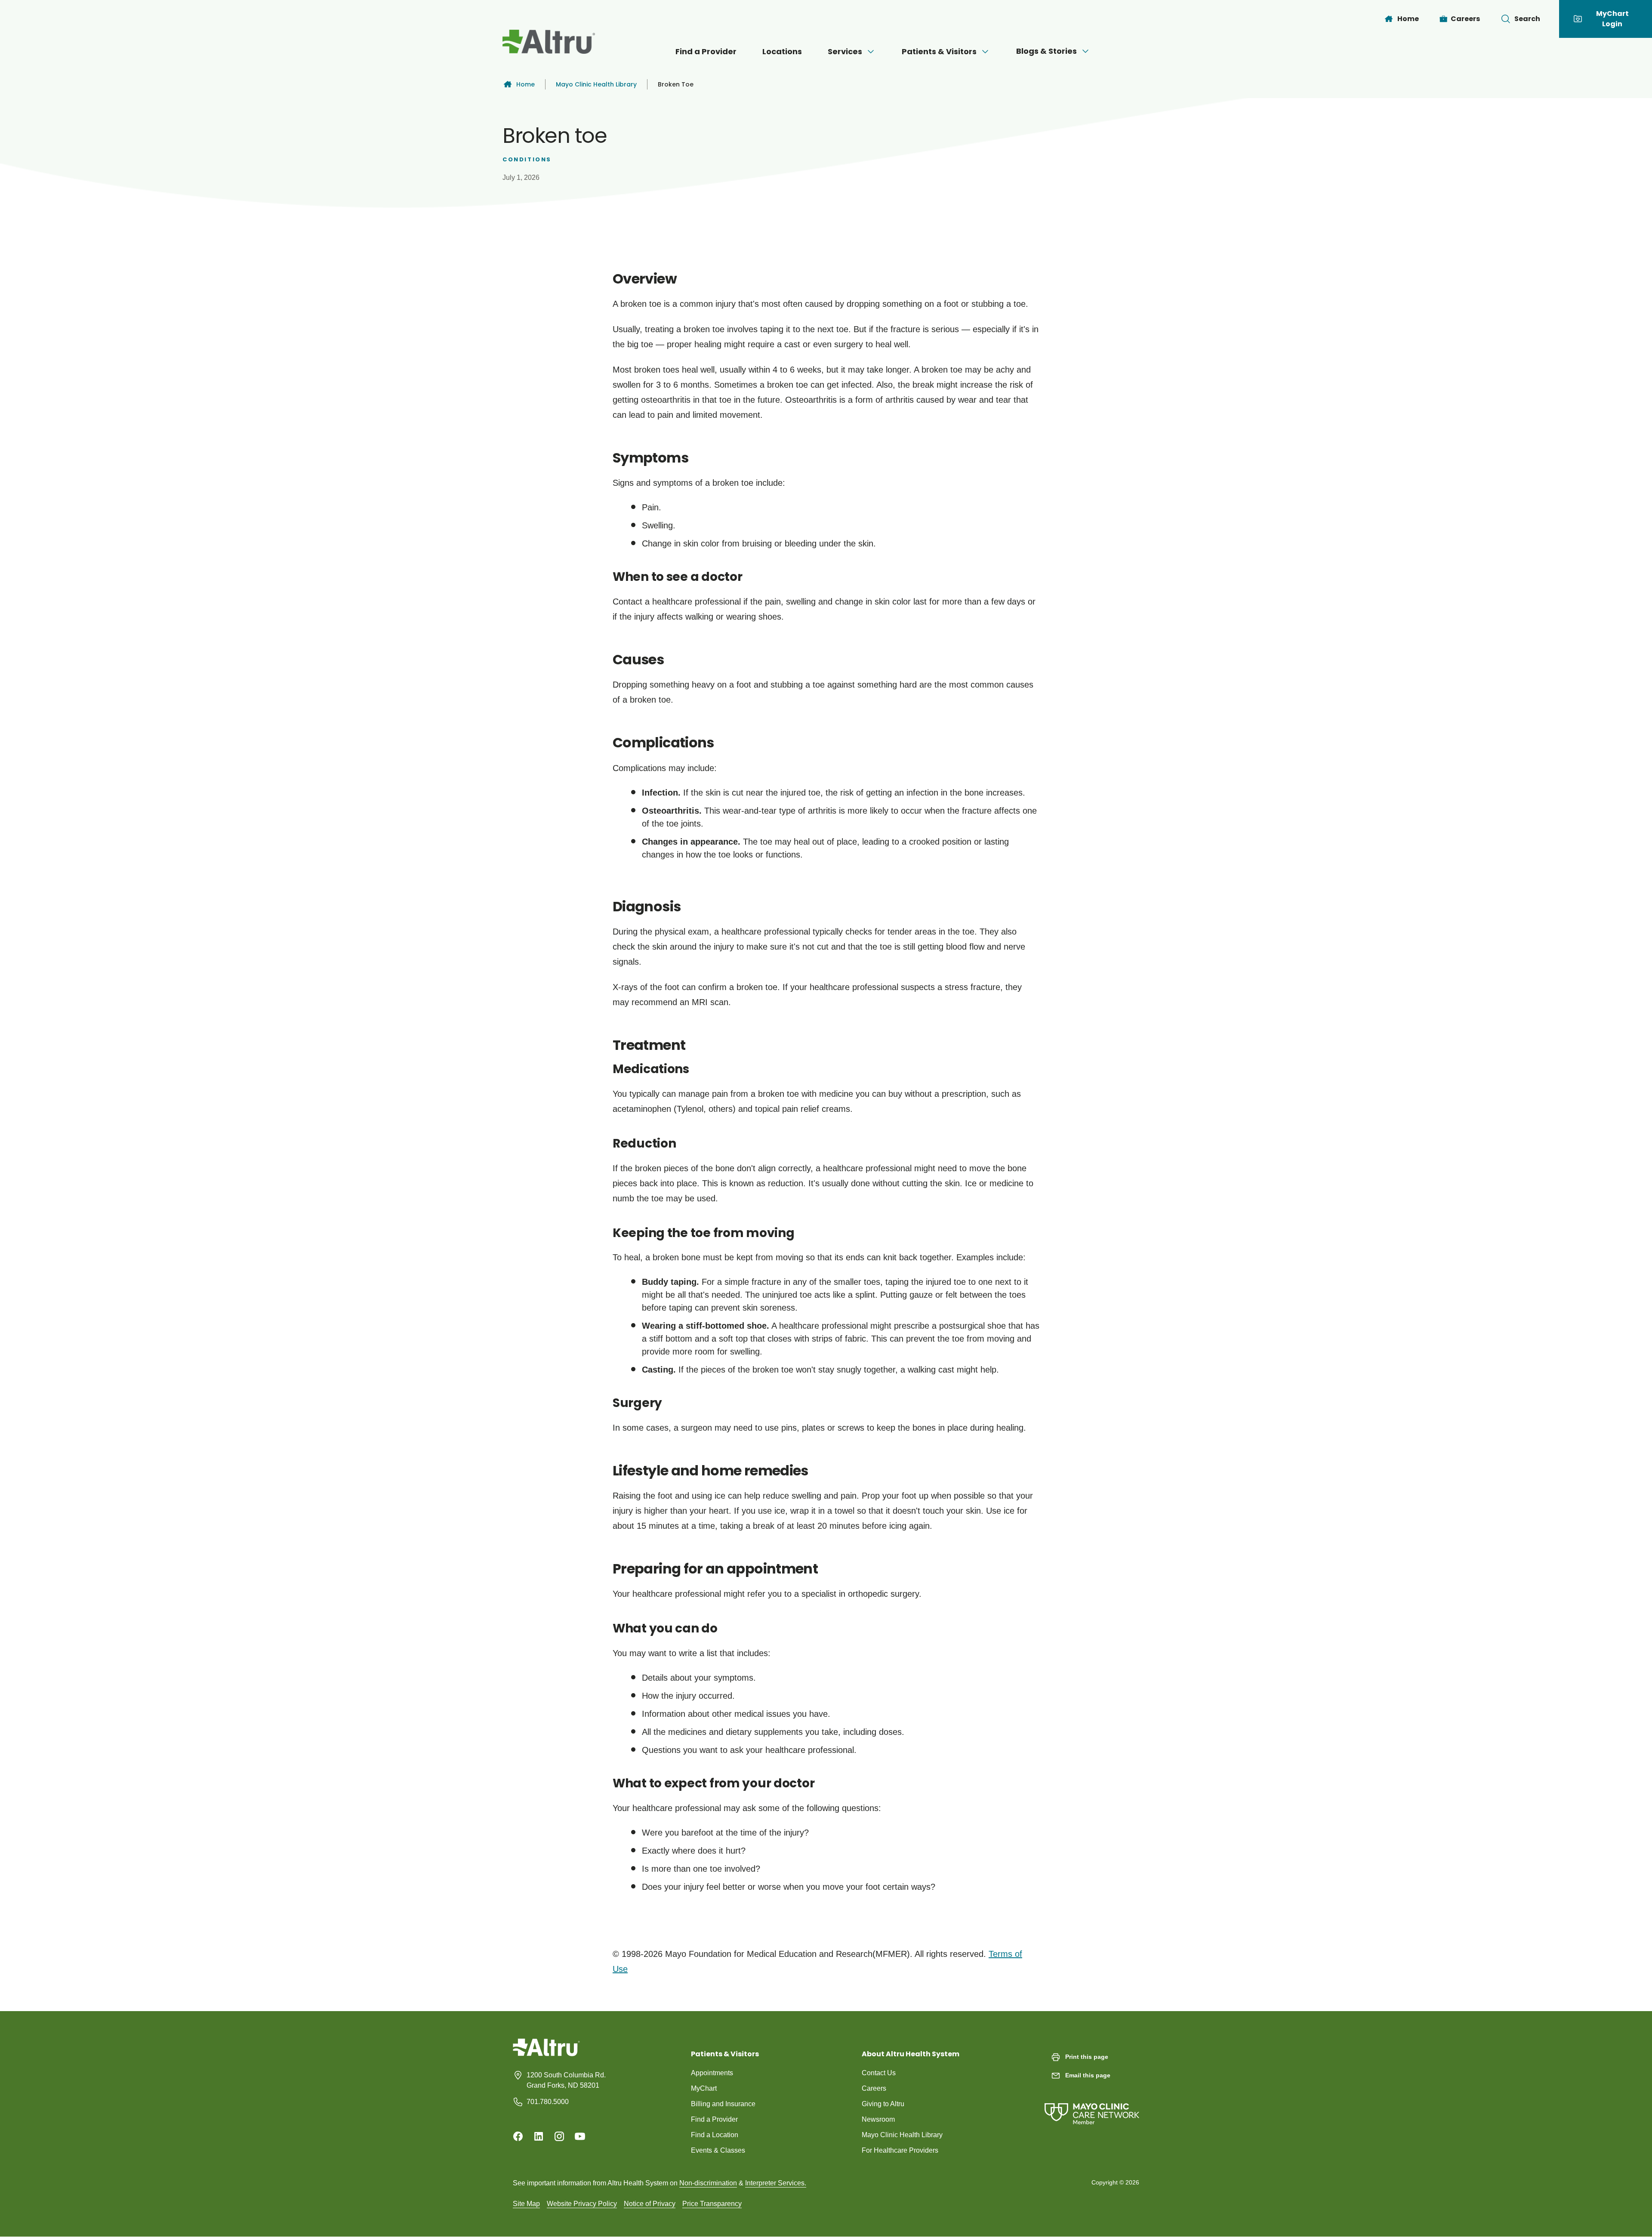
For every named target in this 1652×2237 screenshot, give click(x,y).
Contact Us (879, 2073)
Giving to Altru (883, 2104)
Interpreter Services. (776, 2183)
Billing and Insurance (723, 2104)
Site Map (526, 2204)
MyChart (704, 2088)
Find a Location (715, 2135)
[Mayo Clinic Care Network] (1092, 2105)
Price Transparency (712, 2204)
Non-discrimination (708, 2183)
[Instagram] (559, 2136)
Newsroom (878, 2119)
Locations (782, 51)
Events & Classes (718, 2150)
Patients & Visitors (939, 51)
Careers (874, 2088)
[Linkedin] (539, 2136)
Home (525, 84)
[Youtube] (580, 2136)
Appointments (712, 2073)
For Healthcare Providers (900, 2150)
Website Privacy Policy (582, 2204)
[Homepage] (546, 2054)
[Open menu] (871, 52)
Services (845, 51)
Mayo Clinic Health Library (596, 84)
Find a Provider (706, 51)
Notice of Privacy (650, 2204)
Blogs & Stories (1046, 51)
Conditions (527, 159)
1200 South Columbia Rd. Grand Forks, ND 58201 (566, 2080)
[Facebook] (518, 2136)
